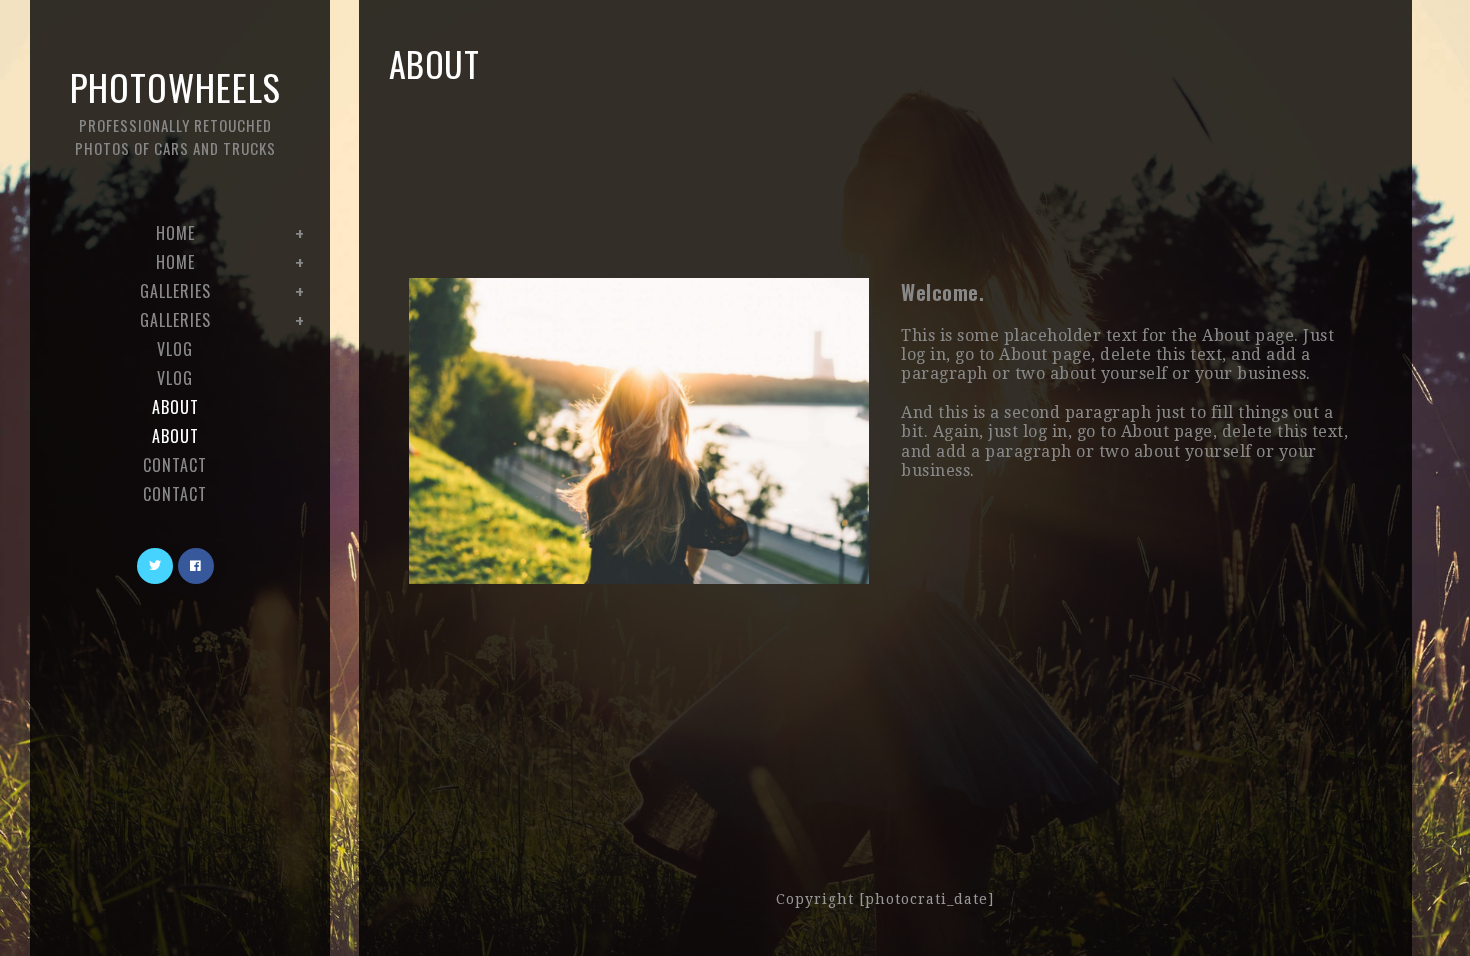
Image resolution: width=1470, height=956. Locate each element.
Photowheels (175, 109)
